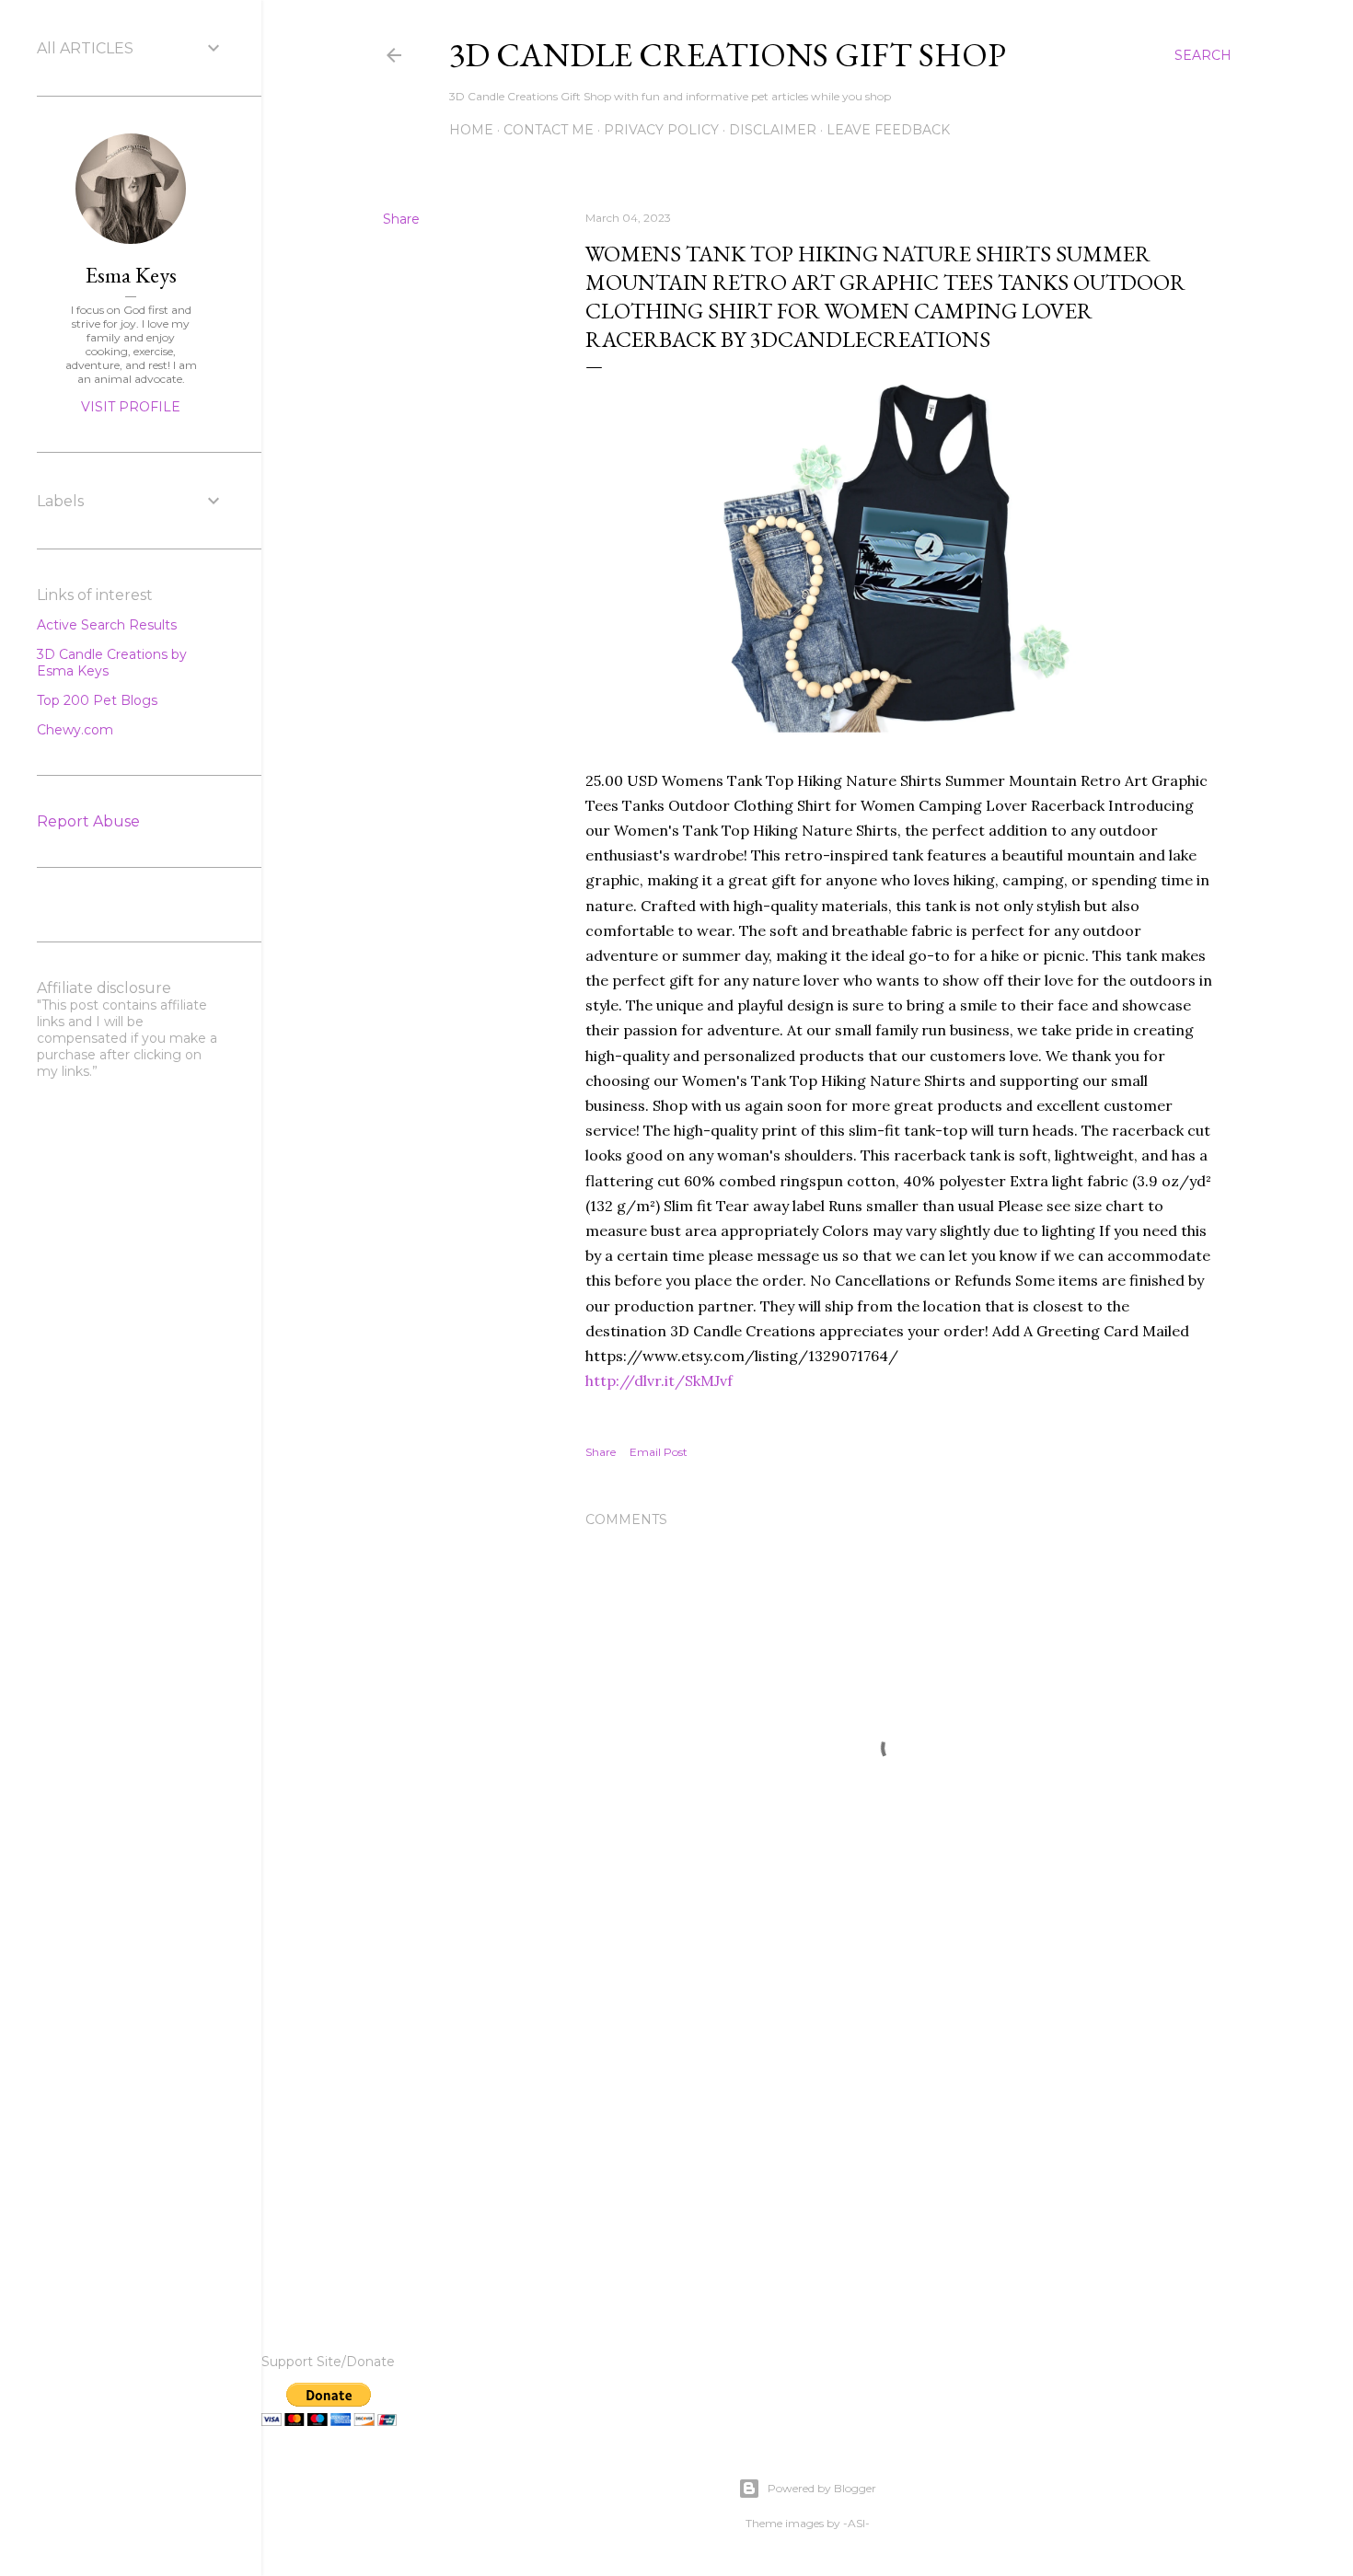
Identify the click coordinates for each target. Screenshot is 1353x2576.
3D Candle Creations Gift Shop (728, 55)
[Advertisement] (899, 2132)
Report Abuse (88, 821)
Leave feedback (888, 130)
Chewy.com (75, 730)
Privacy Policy (661, 130)
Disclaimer (773, 130)
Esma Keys (131, 275)
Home (471, 130)
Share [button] (401, 219)
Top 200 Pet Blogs (97, 700)
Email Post (659, 1452)
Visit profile (131, 407)
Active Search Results (107, 625)
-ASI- (856, 2523)
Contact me (549, 130)
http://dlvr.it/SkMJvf (659, 1380)
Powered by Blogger (822, 2488)
